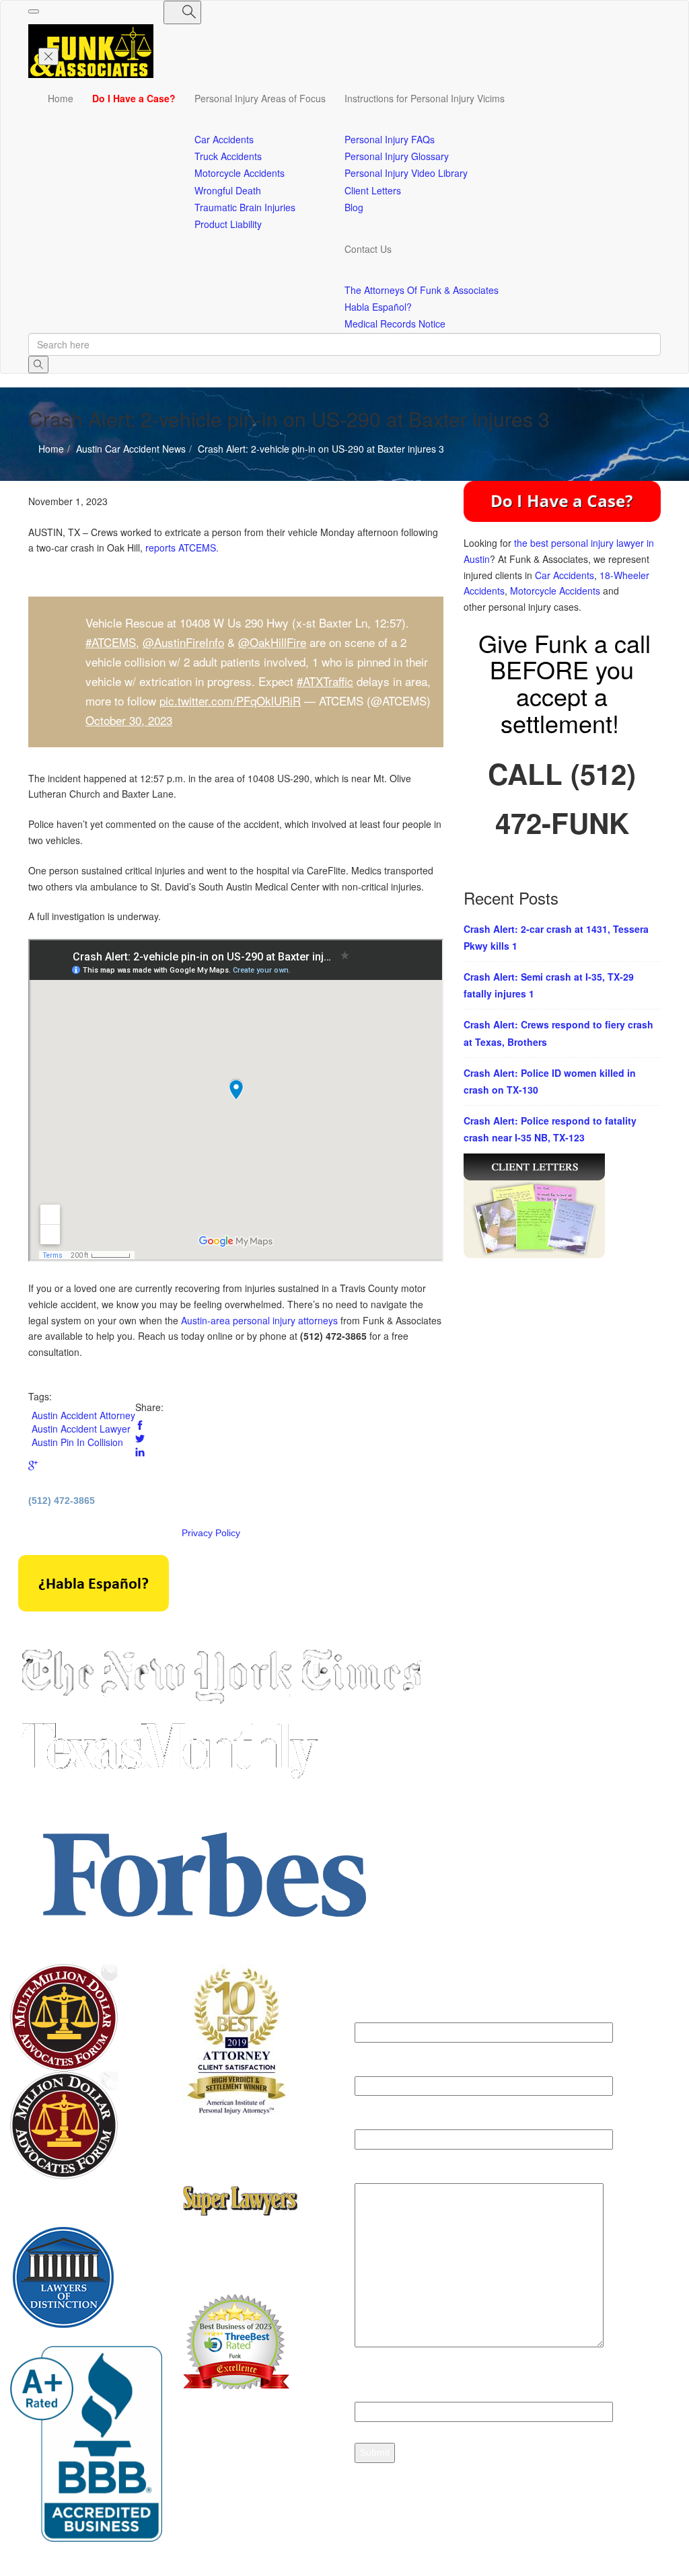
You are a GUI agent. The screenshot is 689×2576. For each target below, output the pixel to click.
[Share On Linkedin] (140, 1452)
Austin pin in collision (77, 1442)
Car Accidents (565, 575)
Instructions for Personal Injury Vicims (425, 98)
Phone (369, 2121)
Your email (378, 2068)
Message (375, 2174)
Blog (354, 207)
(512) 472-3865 (62, 1501)
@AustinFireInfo (183, 642)
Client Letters (373, 190)
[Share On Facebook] (140, 1425)
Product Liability (228, 224)
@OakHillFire (272, 642)
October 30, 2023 (129, 720)
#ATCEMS (111, 642)
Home (61, 98)
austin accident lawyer (81, 1429)
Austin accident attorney (83, 1415)
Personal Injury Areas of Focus (260, 98)
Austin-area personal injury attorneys (259, 1320)
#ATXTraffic (325, 681)
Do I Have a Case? (134, 98)
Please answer (388, 2386)
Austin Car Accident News (83, 488)
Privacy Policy (211, 1533)
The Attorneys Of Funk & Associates (422, 290)
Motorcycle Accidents (555, 591)
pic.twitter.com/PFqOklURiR (230, 700)
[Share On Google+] (33, 1466)
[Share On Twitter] (140, 1439)
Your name (379, 2014)
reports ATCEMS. (182, 547)
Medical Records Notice (395, 324)
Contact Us (368, 249)
